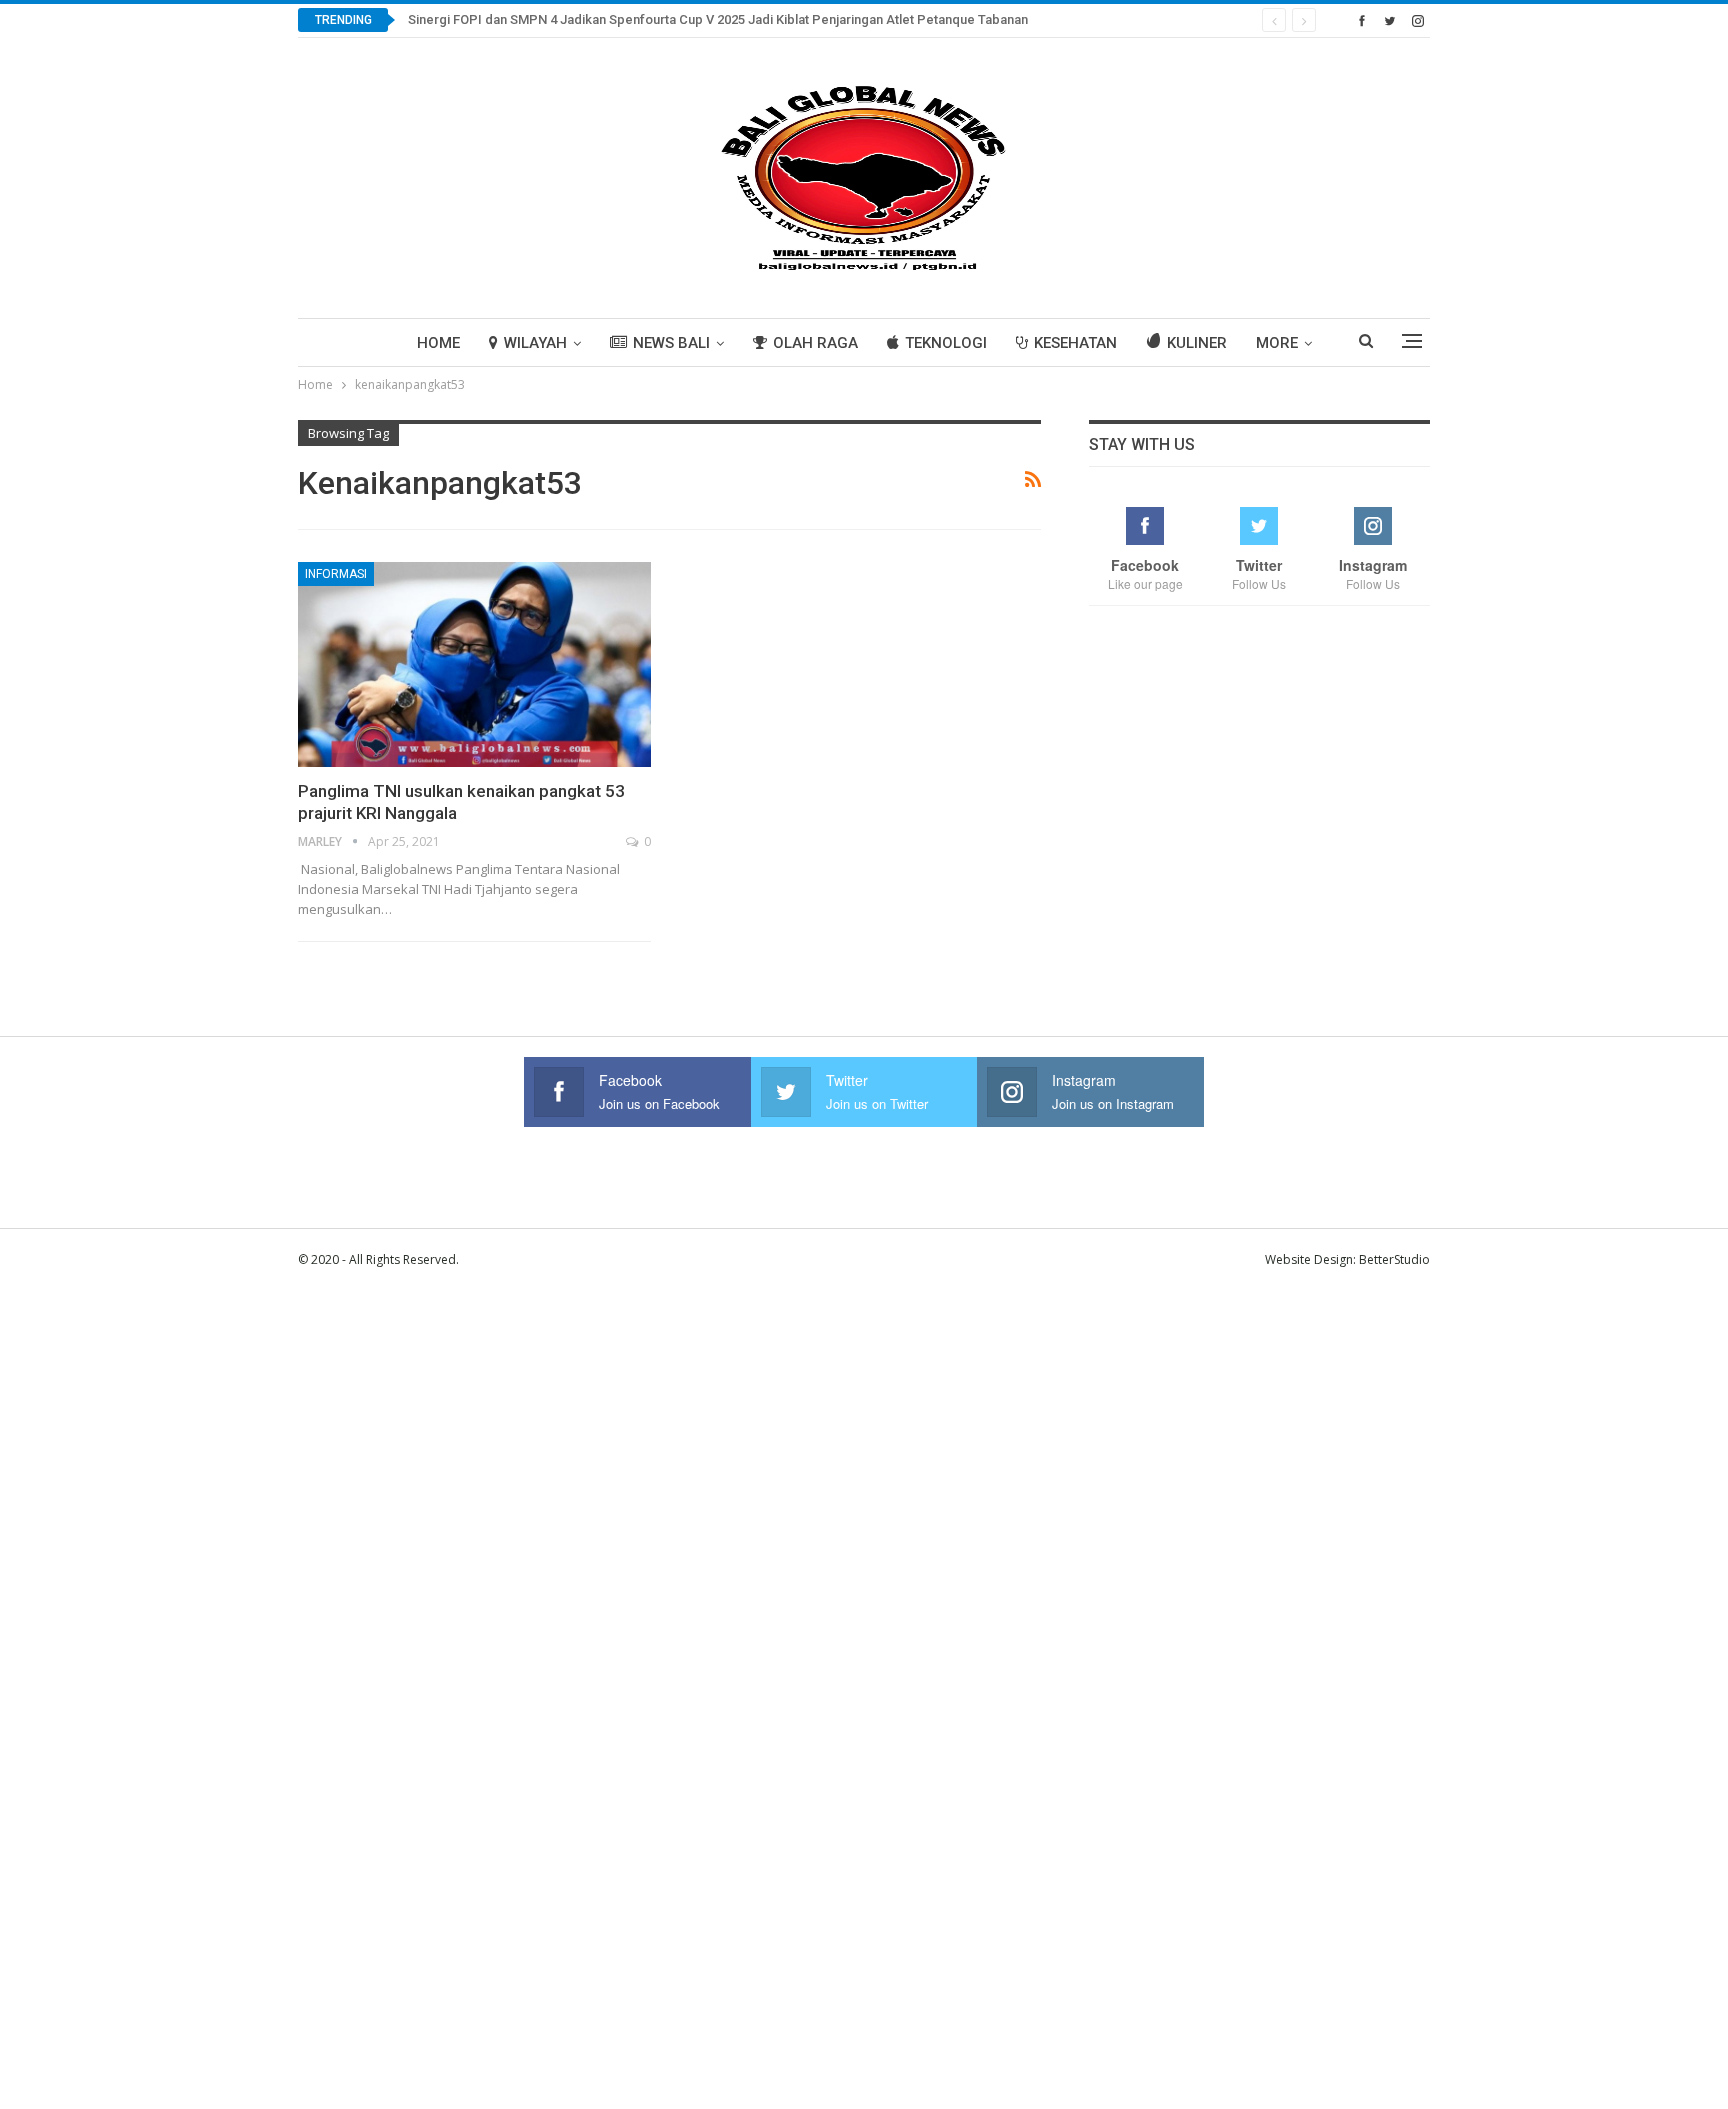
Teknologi (946, 343)
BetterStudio (1394, 1259)
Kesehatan (1075, 343)
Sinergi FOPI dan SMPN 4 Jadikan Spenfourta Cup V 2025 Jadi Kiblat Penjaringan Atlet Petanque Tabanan (718, 19)
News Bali (671, 343)
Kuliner (1197, 343)
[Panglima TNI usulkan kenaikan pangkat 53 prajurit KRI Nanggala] (474, 664)
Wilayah (535, 343)
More (1277, 343)
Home (438, 343)
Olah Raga (815, 343)
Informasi (336, 574)
